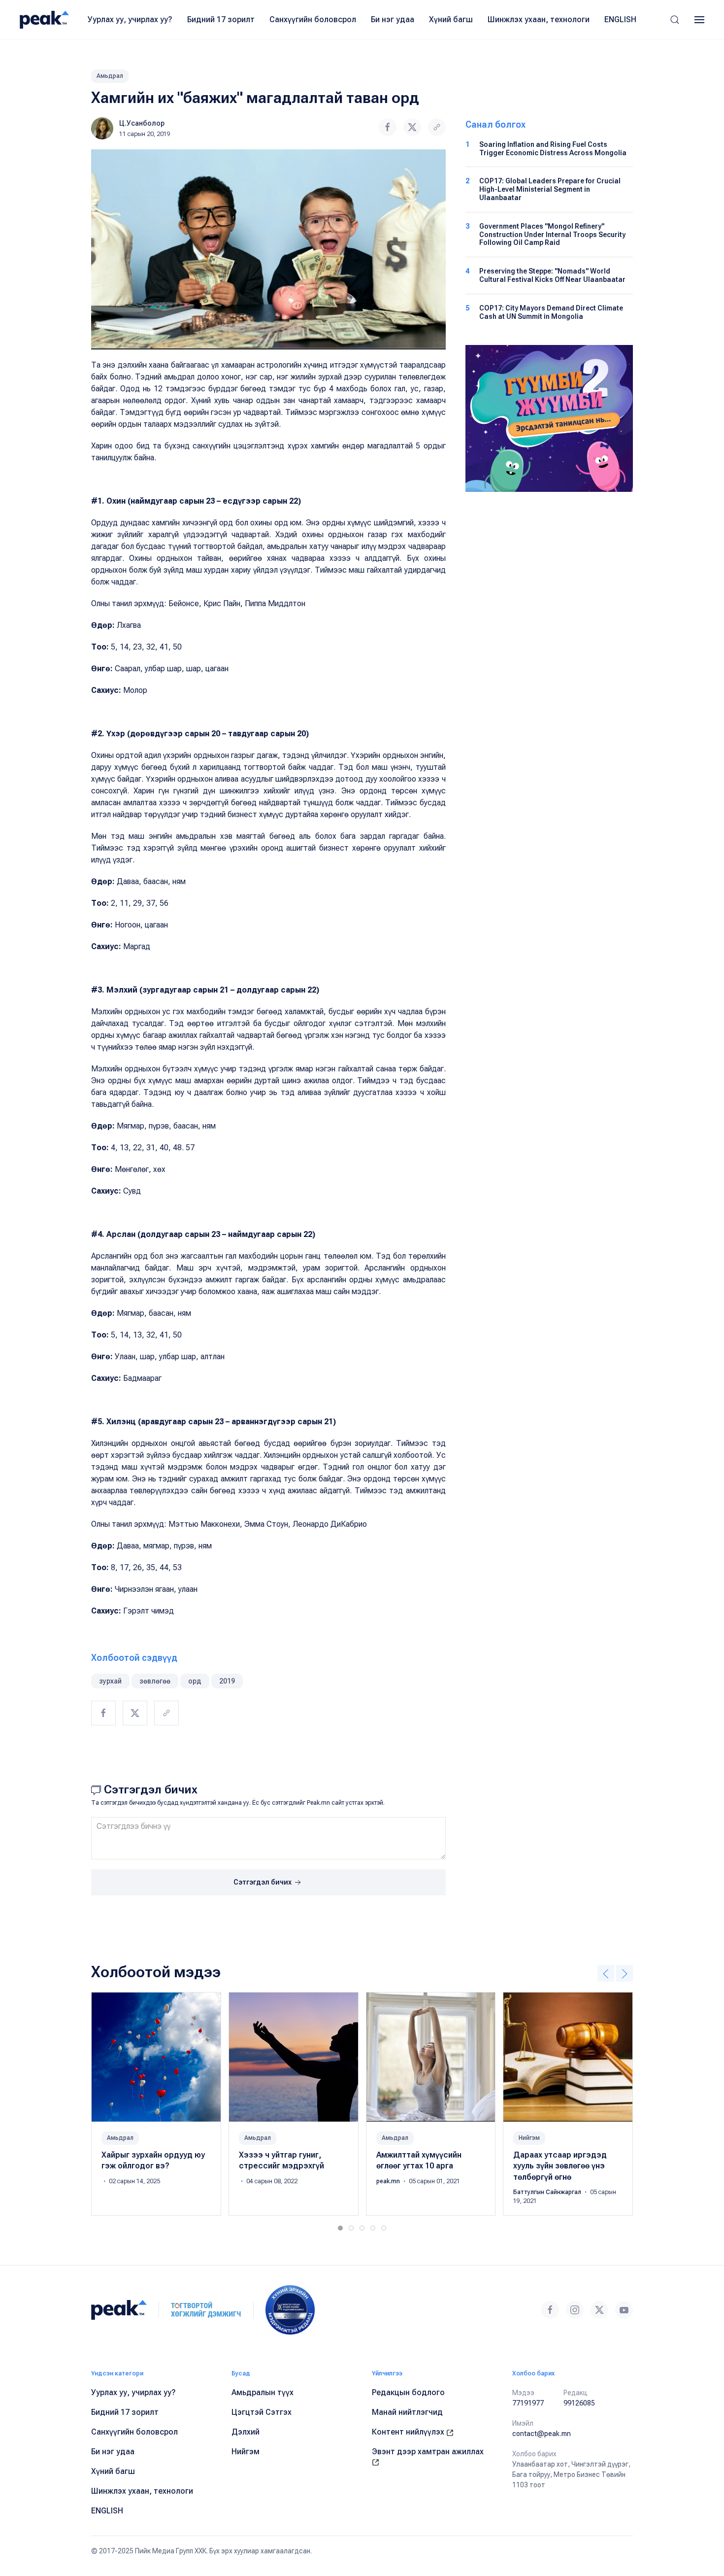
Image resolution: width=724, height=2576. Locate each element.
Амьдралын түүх (263, 2392)
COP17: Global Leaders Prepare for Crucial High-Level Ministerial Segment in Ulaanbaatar (550, 189)
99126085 (579, 2403)
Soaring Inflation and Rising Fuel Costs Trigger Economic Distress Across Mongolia (553, 149)
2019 (227, 1681)
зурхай (110, 1681)
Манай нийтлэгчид (407, 2412)
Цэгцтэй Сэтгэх (262, 2412)
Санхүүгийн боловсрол (313, 19)
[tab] (340, 2228)
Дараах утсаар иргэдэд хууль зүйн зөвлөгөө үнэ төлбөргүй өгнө (560, 2166)
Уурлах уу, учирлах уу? (130, 19)
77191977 (528, 2403)
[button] (675, 20)
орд (195, 1681)
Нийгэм (529, 2138)
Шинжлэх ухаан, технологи (539, 19)
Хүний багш (451, 19)
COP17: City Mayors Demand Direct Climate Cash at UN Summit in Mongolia (551, 312)
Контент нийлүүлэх (409, 2432)
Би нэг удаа (393, 19)
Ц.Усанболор (142, 123)
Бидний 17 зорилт (221, 19)
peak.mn (389, 2181)
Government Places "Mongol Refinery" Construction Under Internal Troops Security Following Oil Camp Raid (552, 235)
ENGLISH (620, 19)
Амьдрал (110, 76)
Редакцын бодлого (408, 2392)
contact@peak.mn (542, 2434)
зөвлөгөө (155, 1681)
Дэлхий (246, 2432)
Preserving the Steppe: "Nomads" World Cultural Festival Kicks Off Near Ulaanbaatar (552, 275)
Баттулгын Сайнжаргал (548, 2192)
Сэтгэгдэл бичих (263, 1882)
